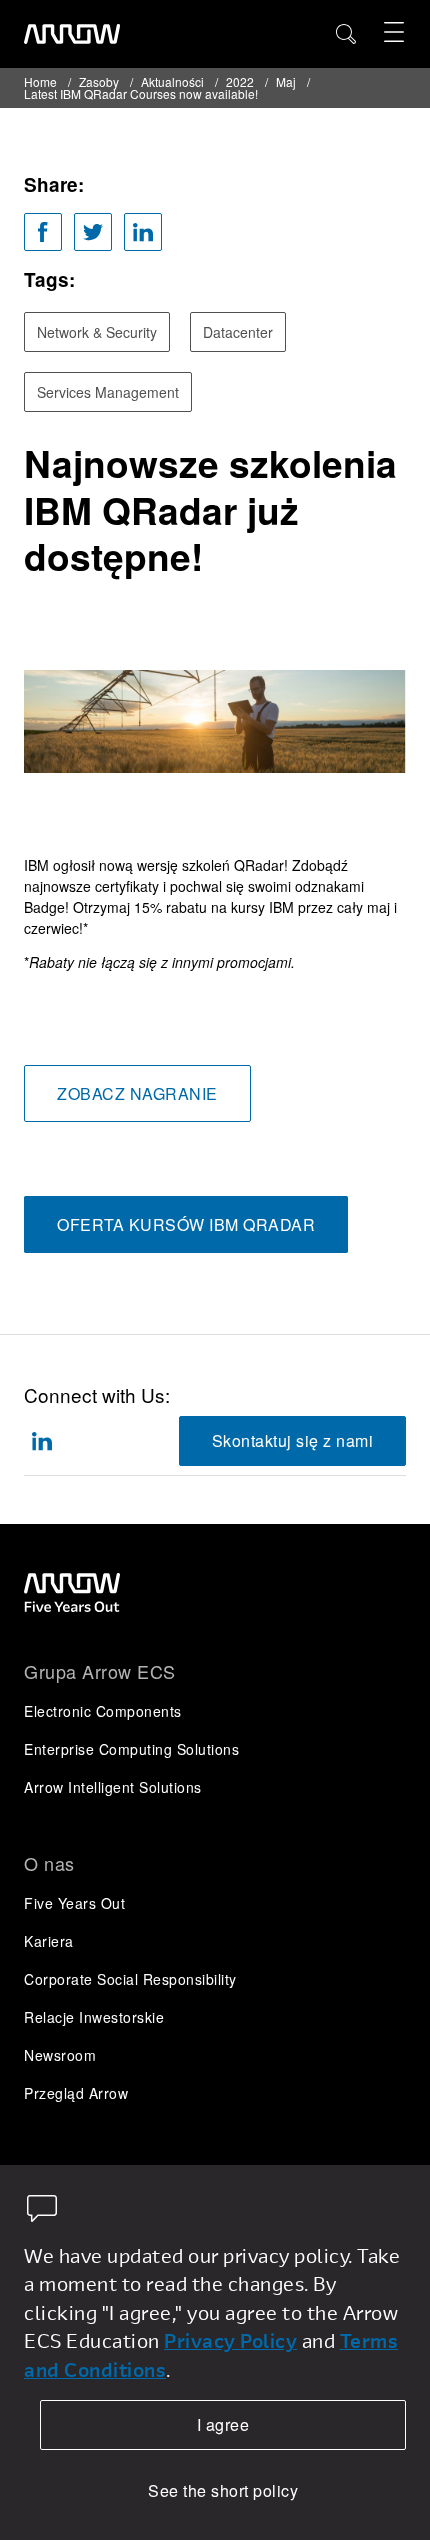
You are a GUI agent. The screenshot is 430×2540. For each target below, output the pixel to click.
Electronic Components (103, 1711)
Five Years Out (74, 1903)
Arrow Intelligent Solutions (113, 1787)
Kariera (49, 1941)
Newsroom (60, 2055)
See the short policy (223, 2490)
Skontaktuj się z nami (293, 1440)
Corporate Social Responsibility (130, 1979)
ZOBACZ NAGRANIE (137, 1093)
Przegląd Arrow (76, 2093)
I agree (223, 2424)
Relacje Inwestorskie (94, 2017)
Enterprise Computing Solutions (131, 1749)
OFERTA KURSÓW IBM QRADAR (186, 1224)
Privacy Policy (230, 2340)
